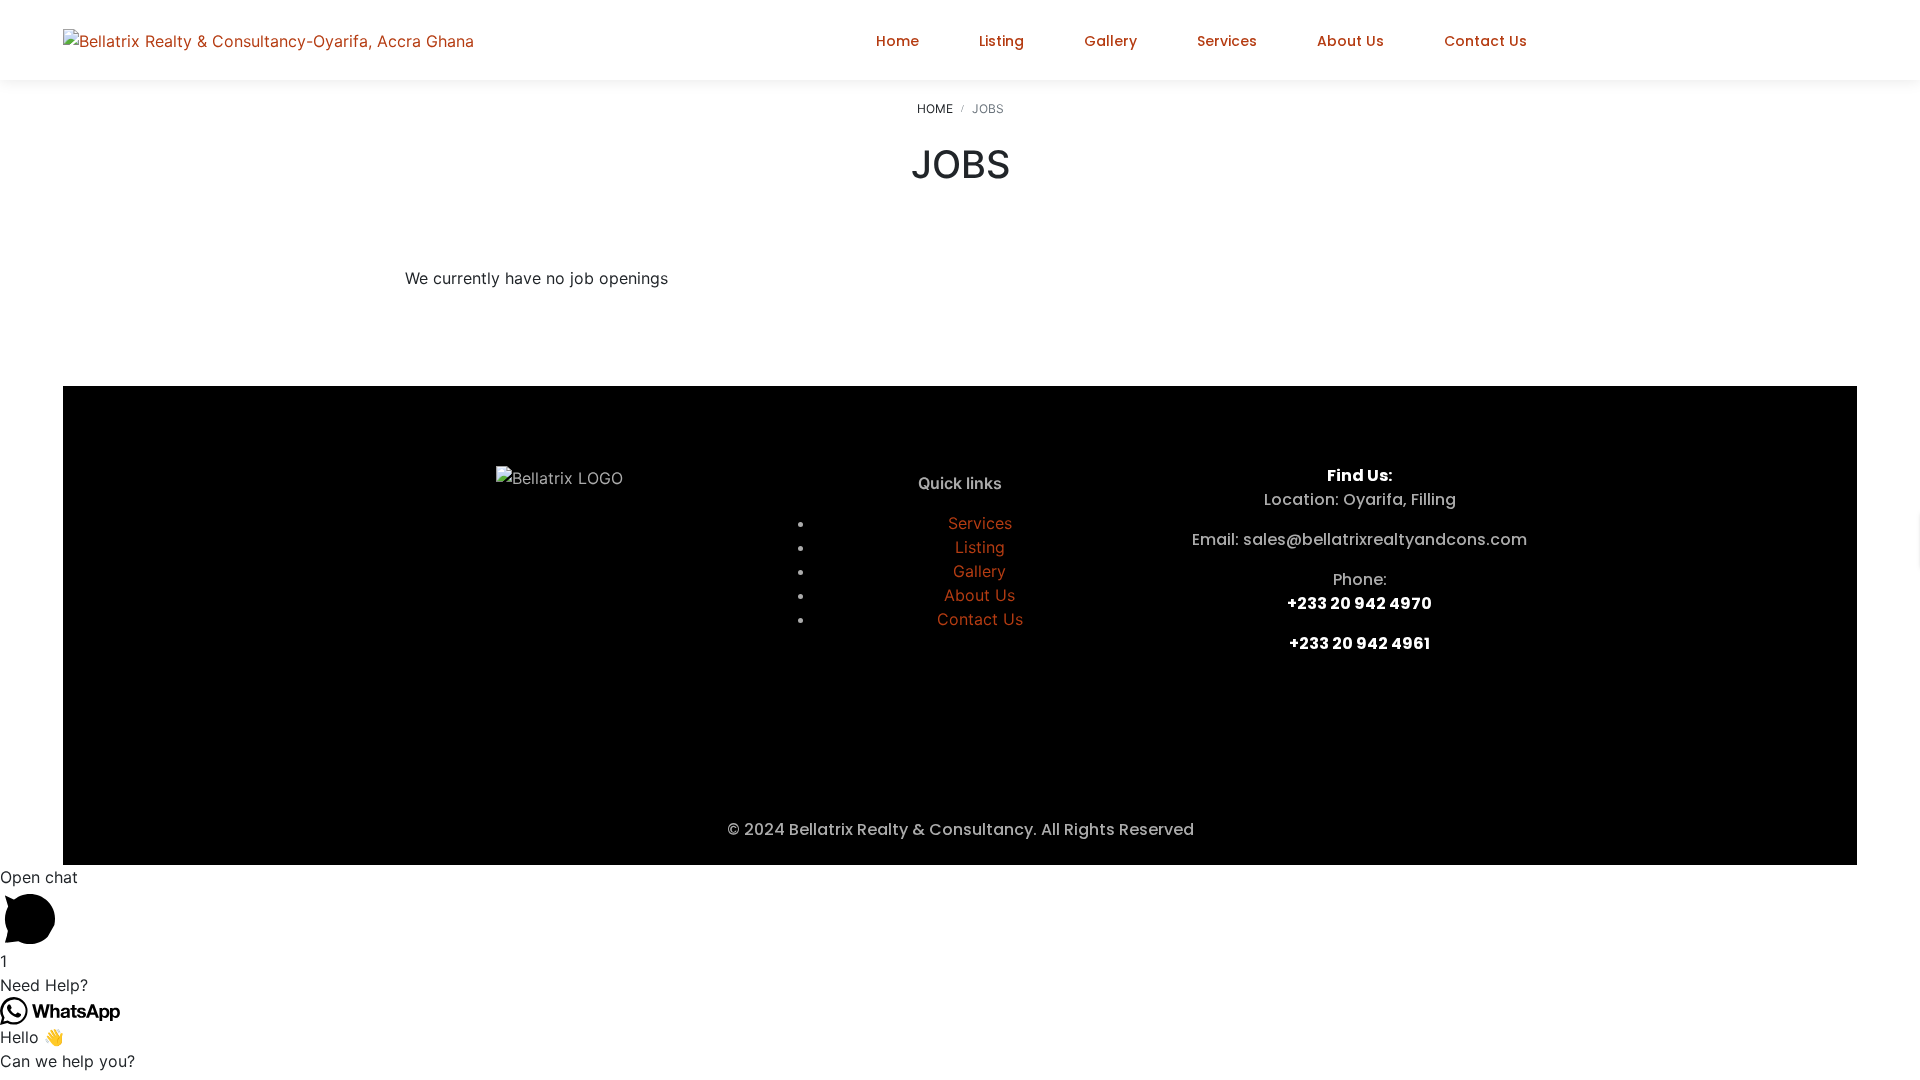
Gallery (979, 571)
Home (935, 108)
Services (980, 523)
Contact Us (980, 619)
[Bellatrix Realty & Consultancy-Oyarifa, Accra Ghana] (268, 40)
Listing (980, 547)
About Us (979, 595)
